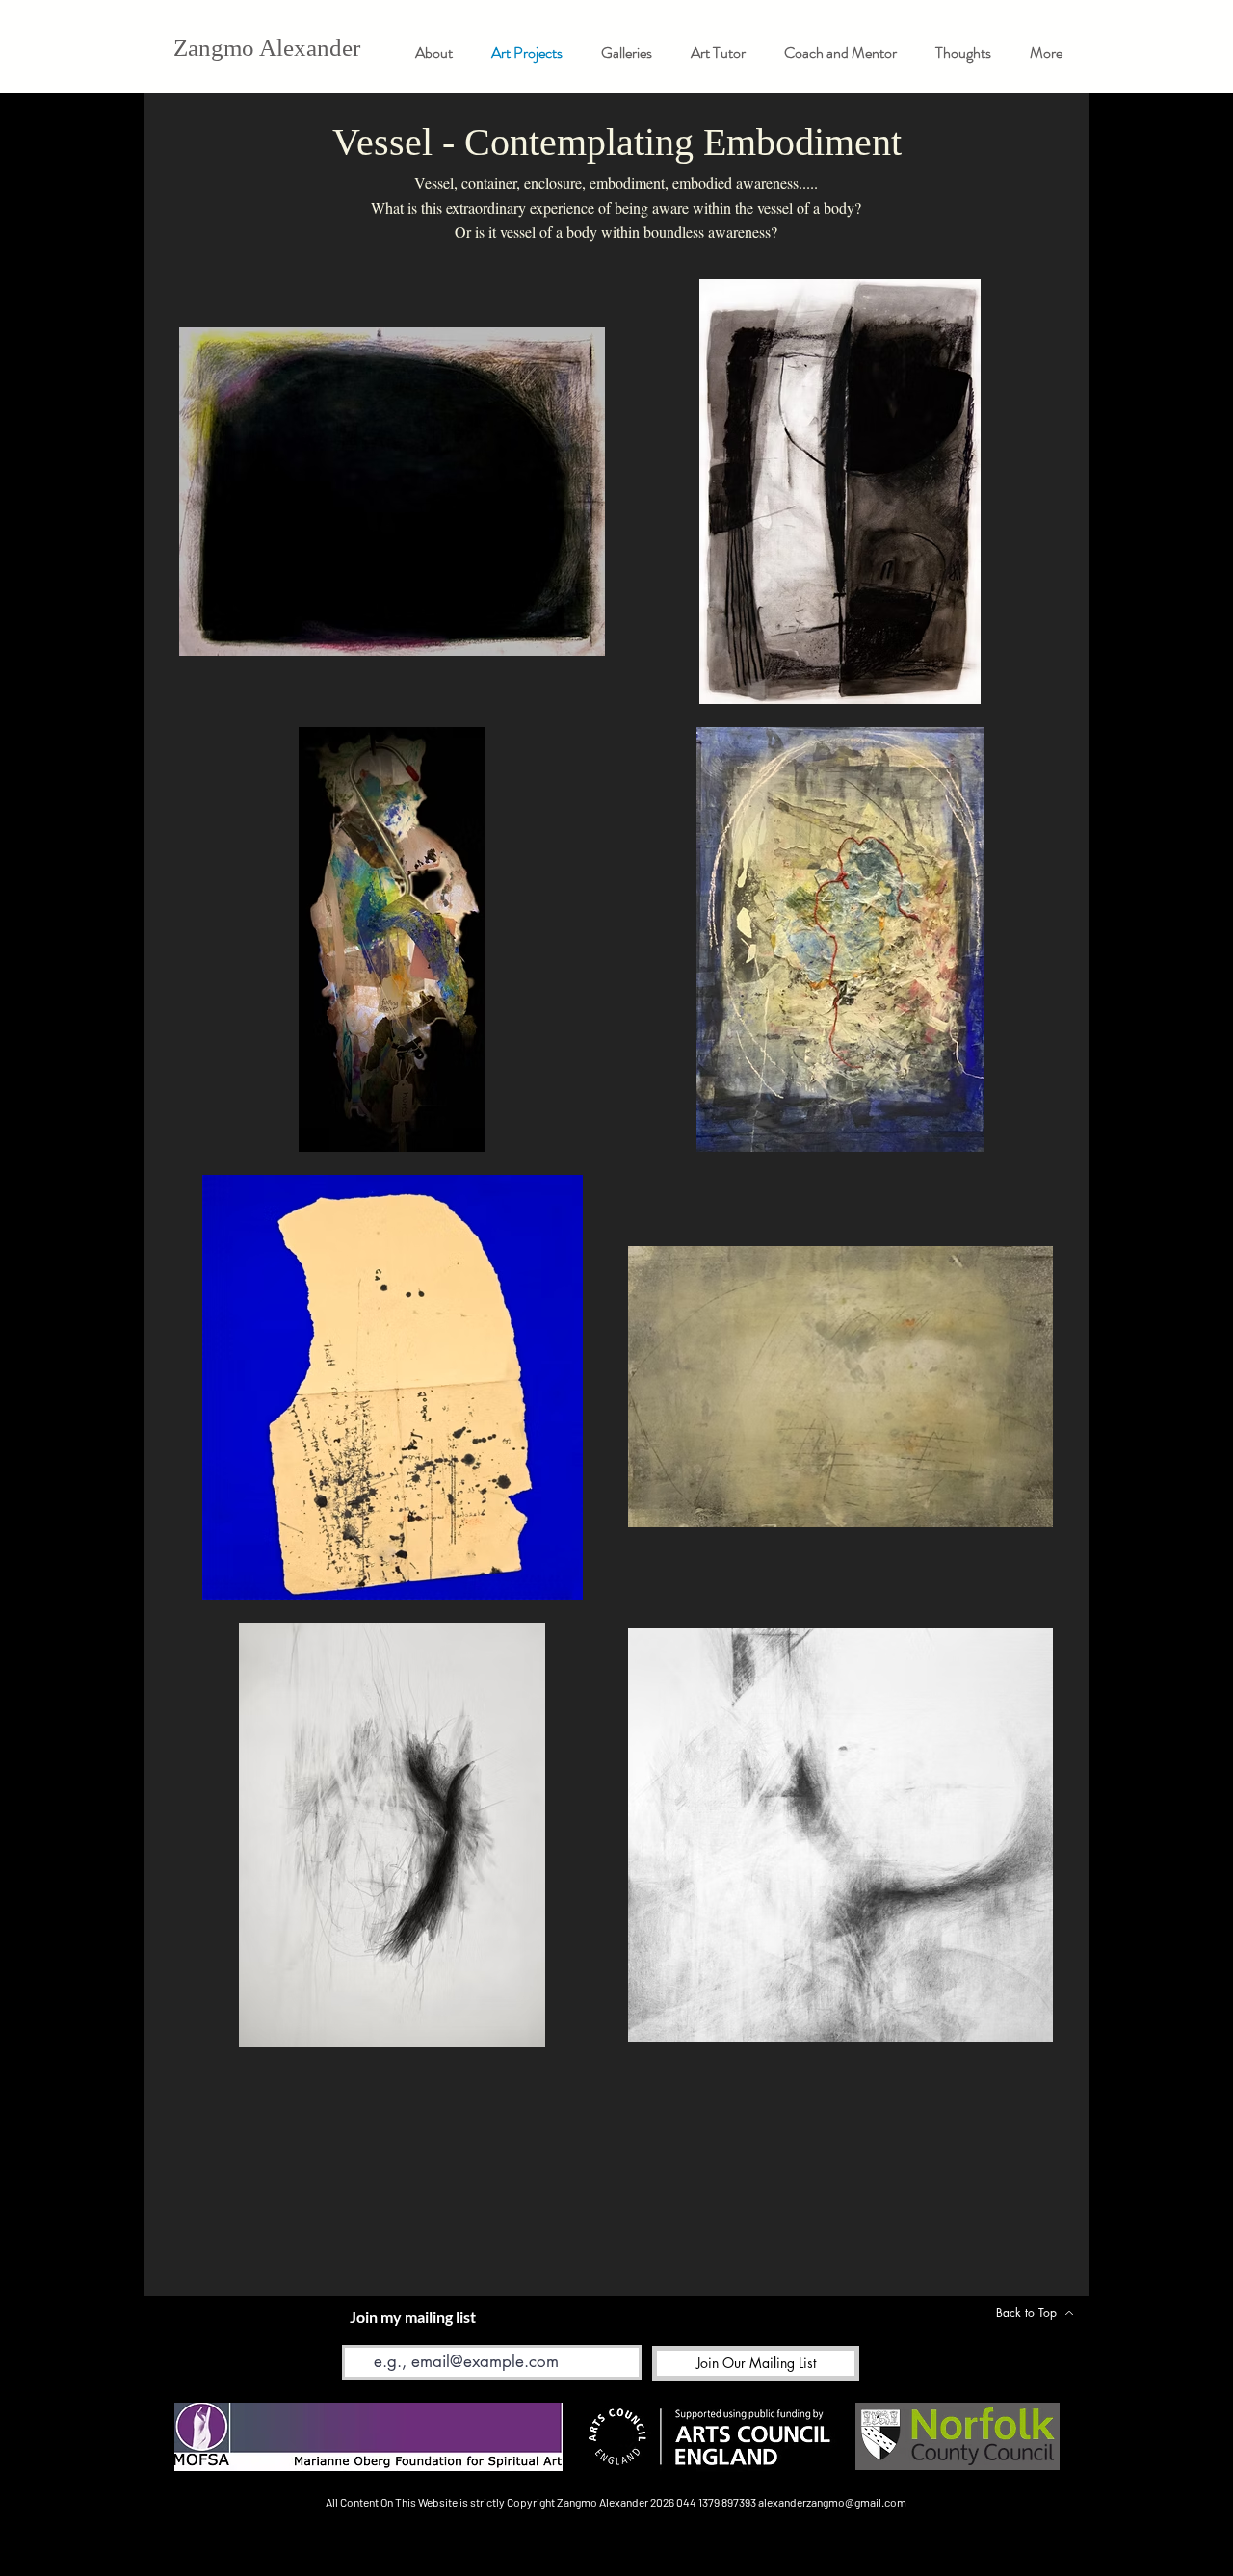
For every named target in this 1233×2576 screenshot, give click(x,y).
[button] (627, 52)
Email (358, 2331)
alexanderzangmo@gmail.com (832, 2502)
